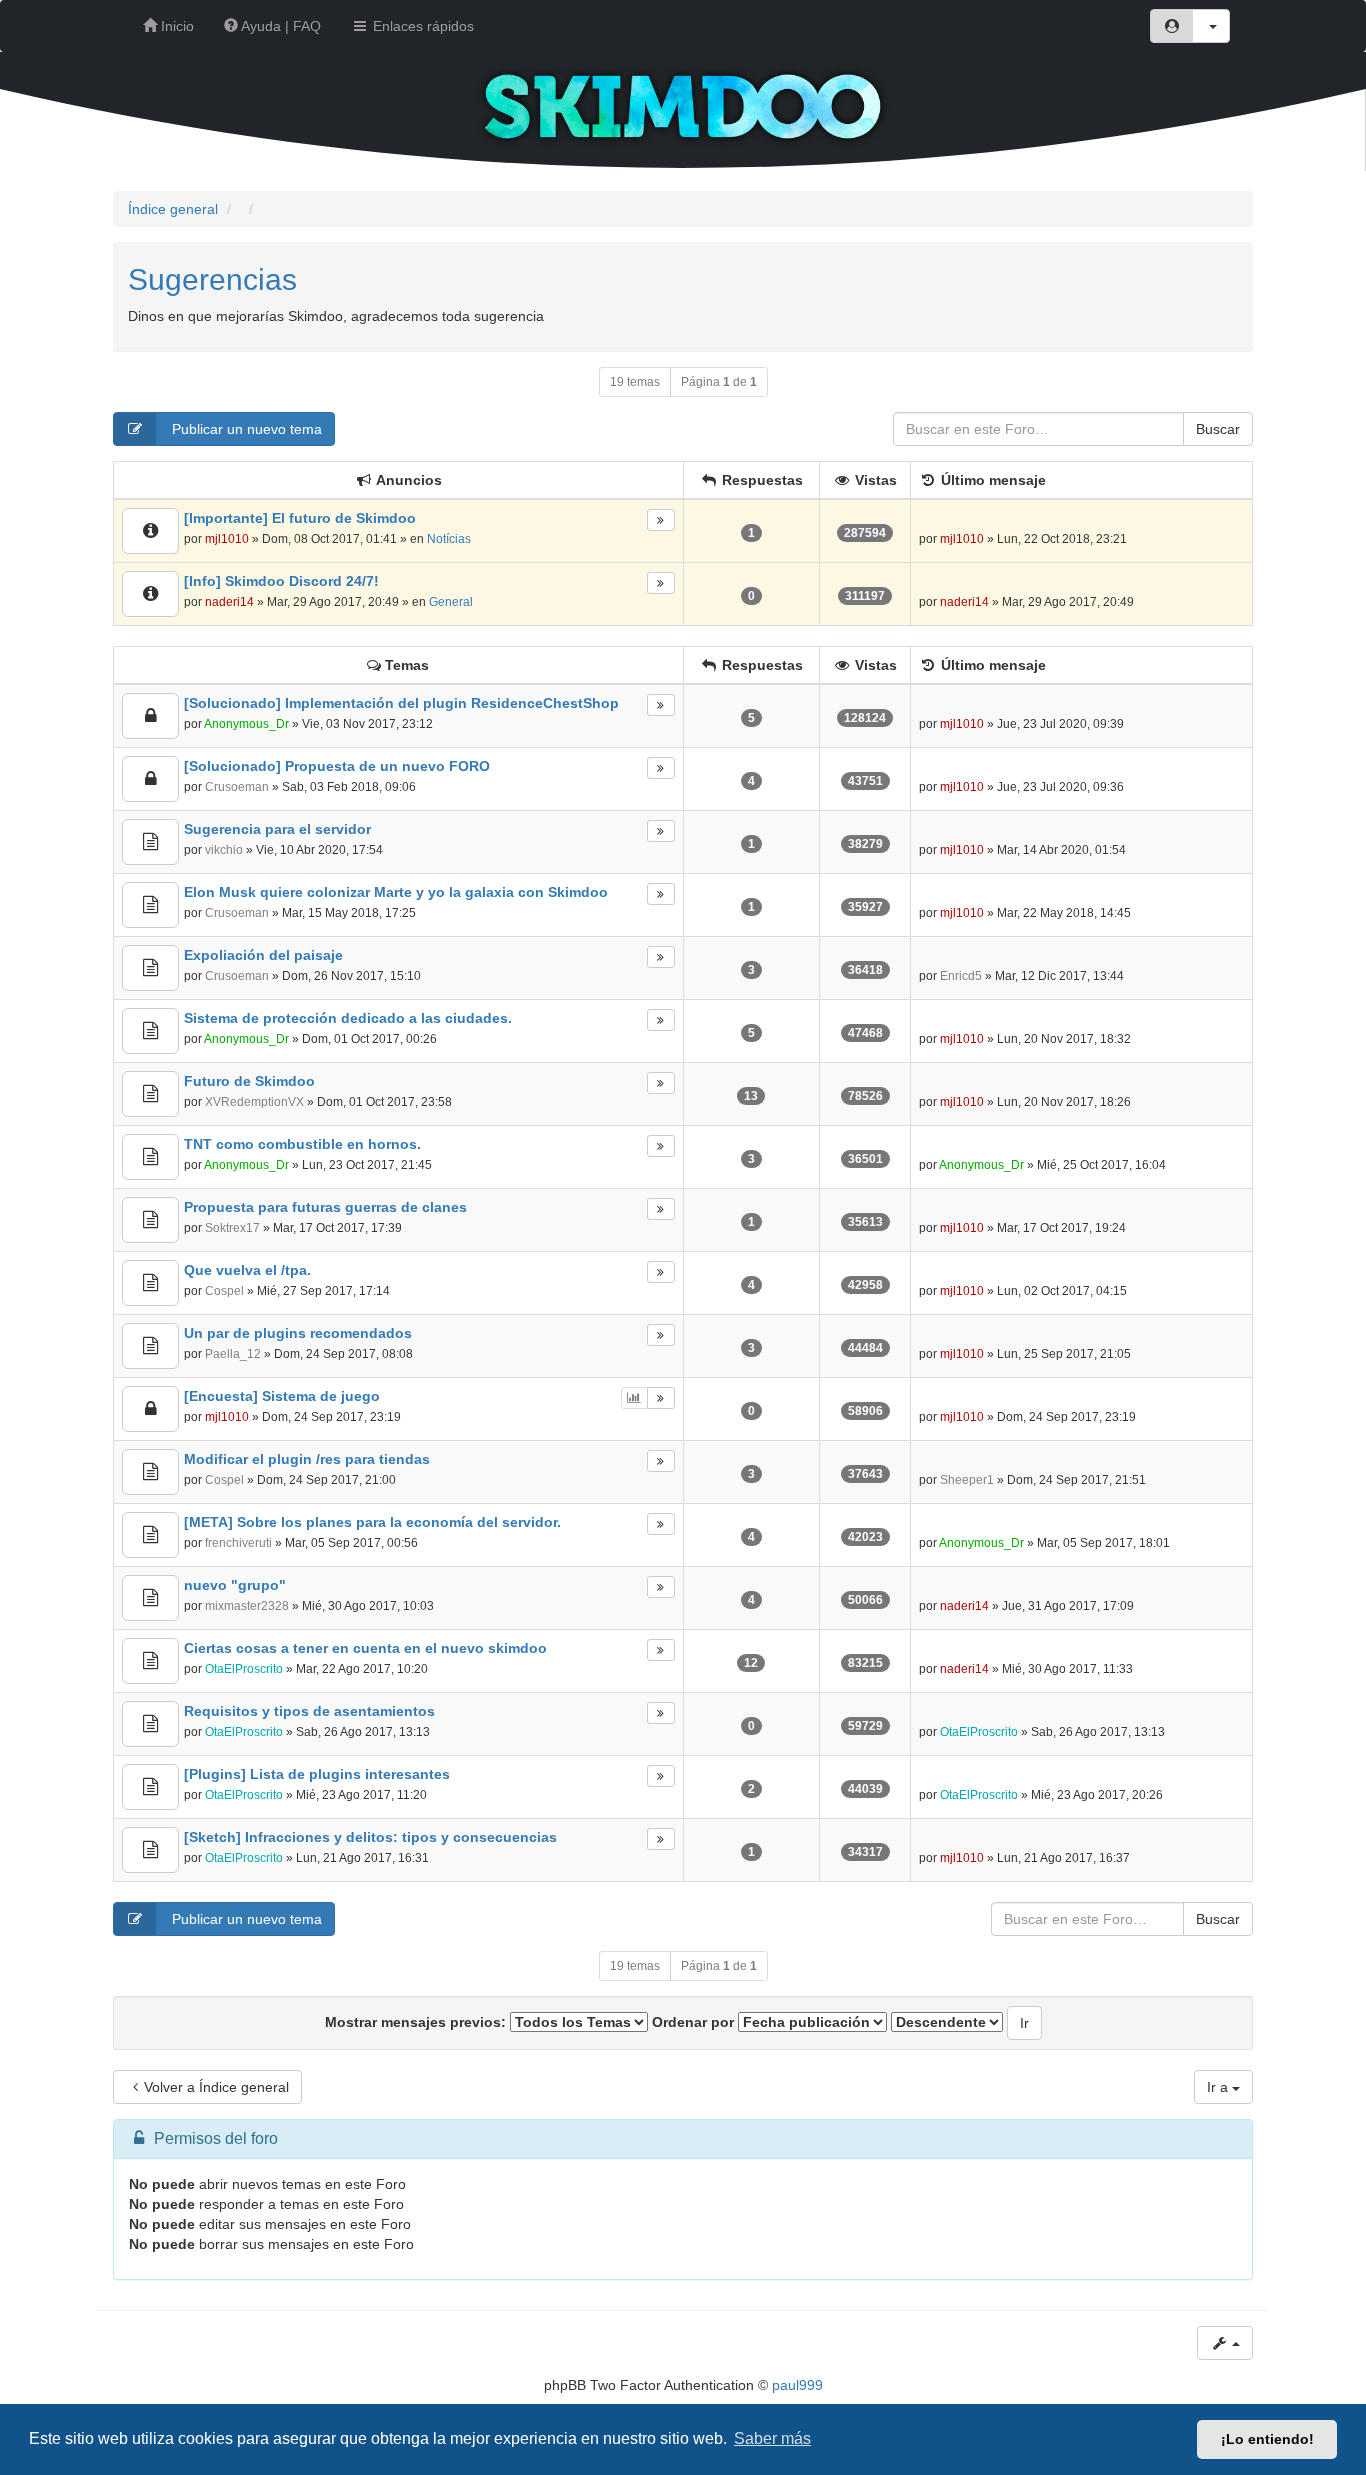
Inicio (175, 26)
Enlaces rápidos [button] (421, 26)
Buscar (1218, 429)
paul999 (797, 2385)
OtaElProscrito (244, 1669)
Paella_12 (233, 1354)
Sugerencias (212, 279)
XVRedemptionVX (254, 1102)
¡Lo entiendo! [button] (1267, 2439)
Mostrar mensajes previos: (417, 2022)
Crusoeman (237, 787)
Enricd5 (961, 976)
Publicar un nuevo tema (245, 429)
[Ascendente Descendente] (947, 2022)
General (451, 602)
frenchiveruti (238, 1543)
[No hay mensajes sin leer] (150, 531)
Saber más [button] (772, 2438)
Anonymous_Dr (246, 724)
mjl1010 (227, 539)
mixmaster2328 (247, 1606)
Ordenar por (695, 2022)
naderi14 (229, 602)
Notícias (449, 539)
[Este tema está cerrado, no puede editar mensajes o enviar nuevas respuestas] (150, 716)
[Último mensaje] (660, 520)
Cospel (224, 1291)
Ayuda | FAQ (279, 26)
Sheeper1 (967, 1480)
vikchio (224, 850)
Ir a (1219, 2087)
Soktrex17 (232, 1228)
